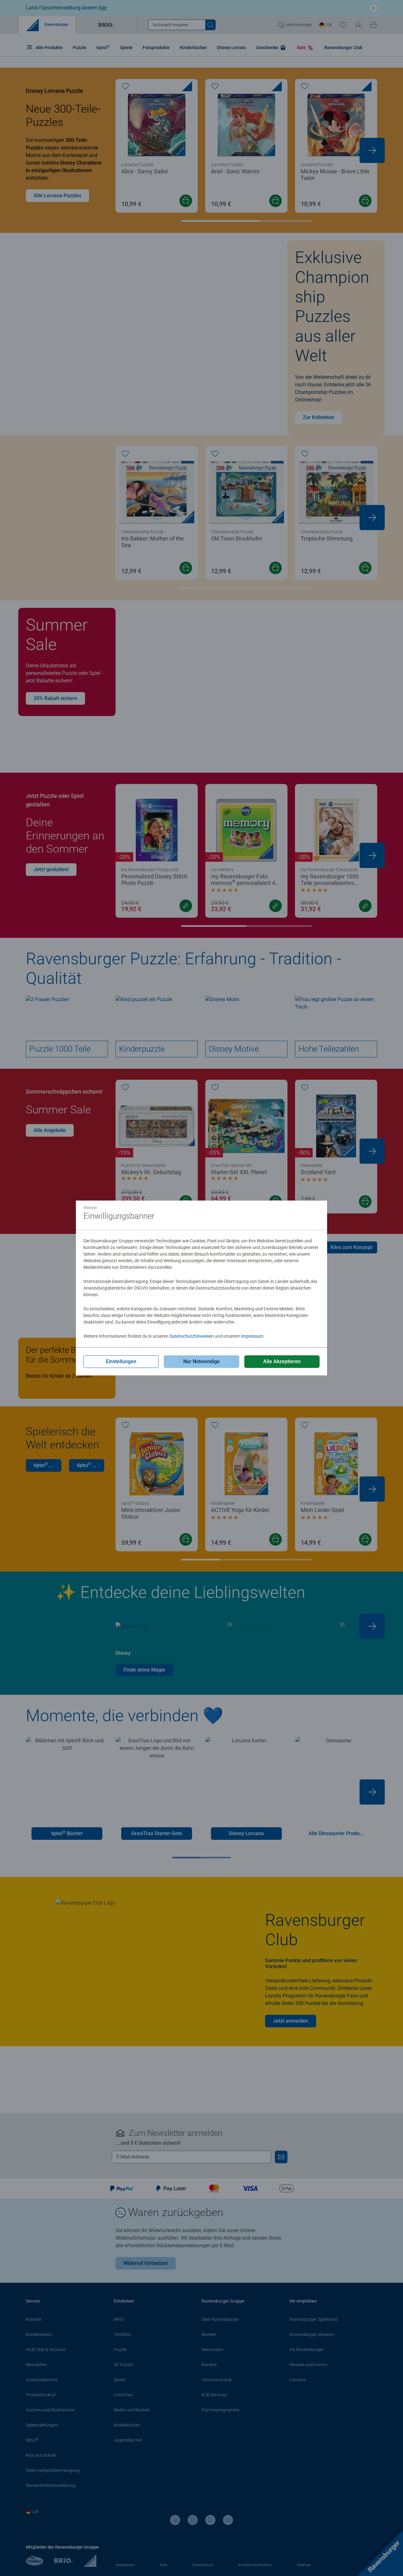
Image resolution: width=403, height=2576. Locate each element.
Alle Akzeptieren (282, 1361)
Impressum (252, 1336)
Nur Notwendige (201, 1361)
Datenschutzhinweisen (192, 1336)
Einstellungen (121, 1361)
